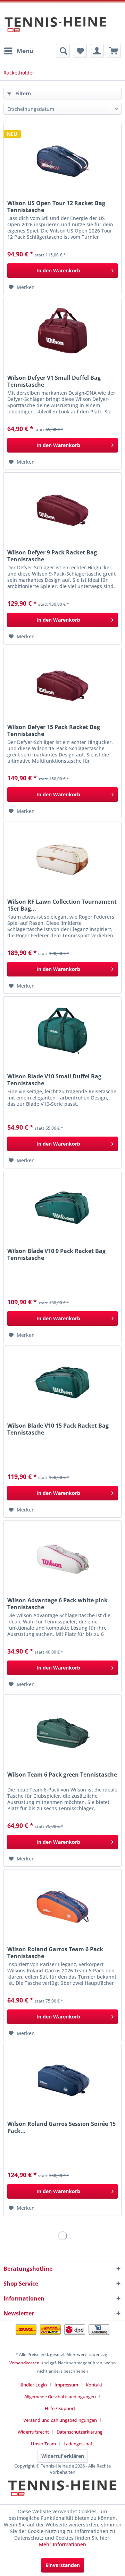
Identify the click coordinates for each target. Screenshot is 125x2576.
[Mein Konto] (97, 51)
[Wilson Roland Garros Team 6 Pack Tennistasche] (62, 1904)
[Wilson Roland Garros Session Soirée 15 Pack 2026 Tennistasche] (62, 2079)
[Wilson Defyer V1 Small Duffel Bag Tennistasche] (62, 333)
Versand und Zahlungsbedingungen (60, 2420)
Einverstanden (63, 2565)
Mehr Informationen (62, 2544)
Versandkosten (24, 2363)
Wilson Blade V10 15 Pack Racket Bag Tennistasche (58, 1429)
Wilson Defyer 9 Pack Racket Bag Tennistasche (52, 556)
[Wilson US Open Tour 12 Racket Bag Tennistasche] (62, 158)
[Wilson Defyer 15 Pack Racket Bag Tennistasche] (62, 682)
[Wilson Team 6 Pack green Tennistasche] (62, 1729)
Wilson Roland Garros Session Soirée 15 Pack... (61, 2127)
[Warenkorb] (114, 51)
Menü (25, 51)
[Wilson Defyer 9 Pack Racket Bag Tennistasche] (62, 507)
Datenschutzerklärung (80, 2432)
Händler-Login (32, 2385)
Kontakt (94, 2385)
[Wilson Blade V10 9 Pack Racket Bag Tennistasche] (62, 1206)
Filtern (22, 93)
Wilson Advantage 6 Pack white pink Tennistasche (57, 1604)
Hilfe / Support (60, 2408)
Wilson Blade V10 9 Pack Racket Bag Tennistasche (56, 1254)
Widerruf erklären (63, 2456)
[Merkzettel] (80, 51)
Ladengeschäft (79, 2444)
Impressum (66, 2385)
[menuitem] (18, 51)
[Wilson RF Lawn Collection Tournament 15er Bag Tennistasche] (62, 857)
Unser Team (43, 2444)
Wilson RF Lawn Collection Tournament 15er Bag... (62, 905)
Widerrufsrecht (33, 2432)
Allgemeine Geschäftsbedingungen (60, 2397)
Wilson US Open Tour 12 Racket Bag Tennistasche (56, 207)
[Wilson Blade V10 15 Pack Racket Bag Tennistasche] (62, 1381)
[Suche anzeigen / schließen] (63, 51)
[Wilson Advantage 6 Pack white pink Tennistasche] (62, 1555)
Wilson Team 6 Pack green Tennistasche (62, 1775)
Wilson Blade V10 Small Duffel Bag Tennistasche (54, 1080)
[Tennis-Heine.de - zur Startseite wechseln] (56, 28)
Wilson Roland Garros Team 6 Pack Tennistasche (55, 1953)
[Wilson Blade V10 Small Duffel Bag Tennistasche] (62, 1031)
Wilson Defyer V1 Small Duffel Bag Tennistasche (54, 381)
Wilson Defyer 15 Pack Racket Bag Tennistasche (54, 730)
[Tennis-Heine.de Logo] (62, 2494)
